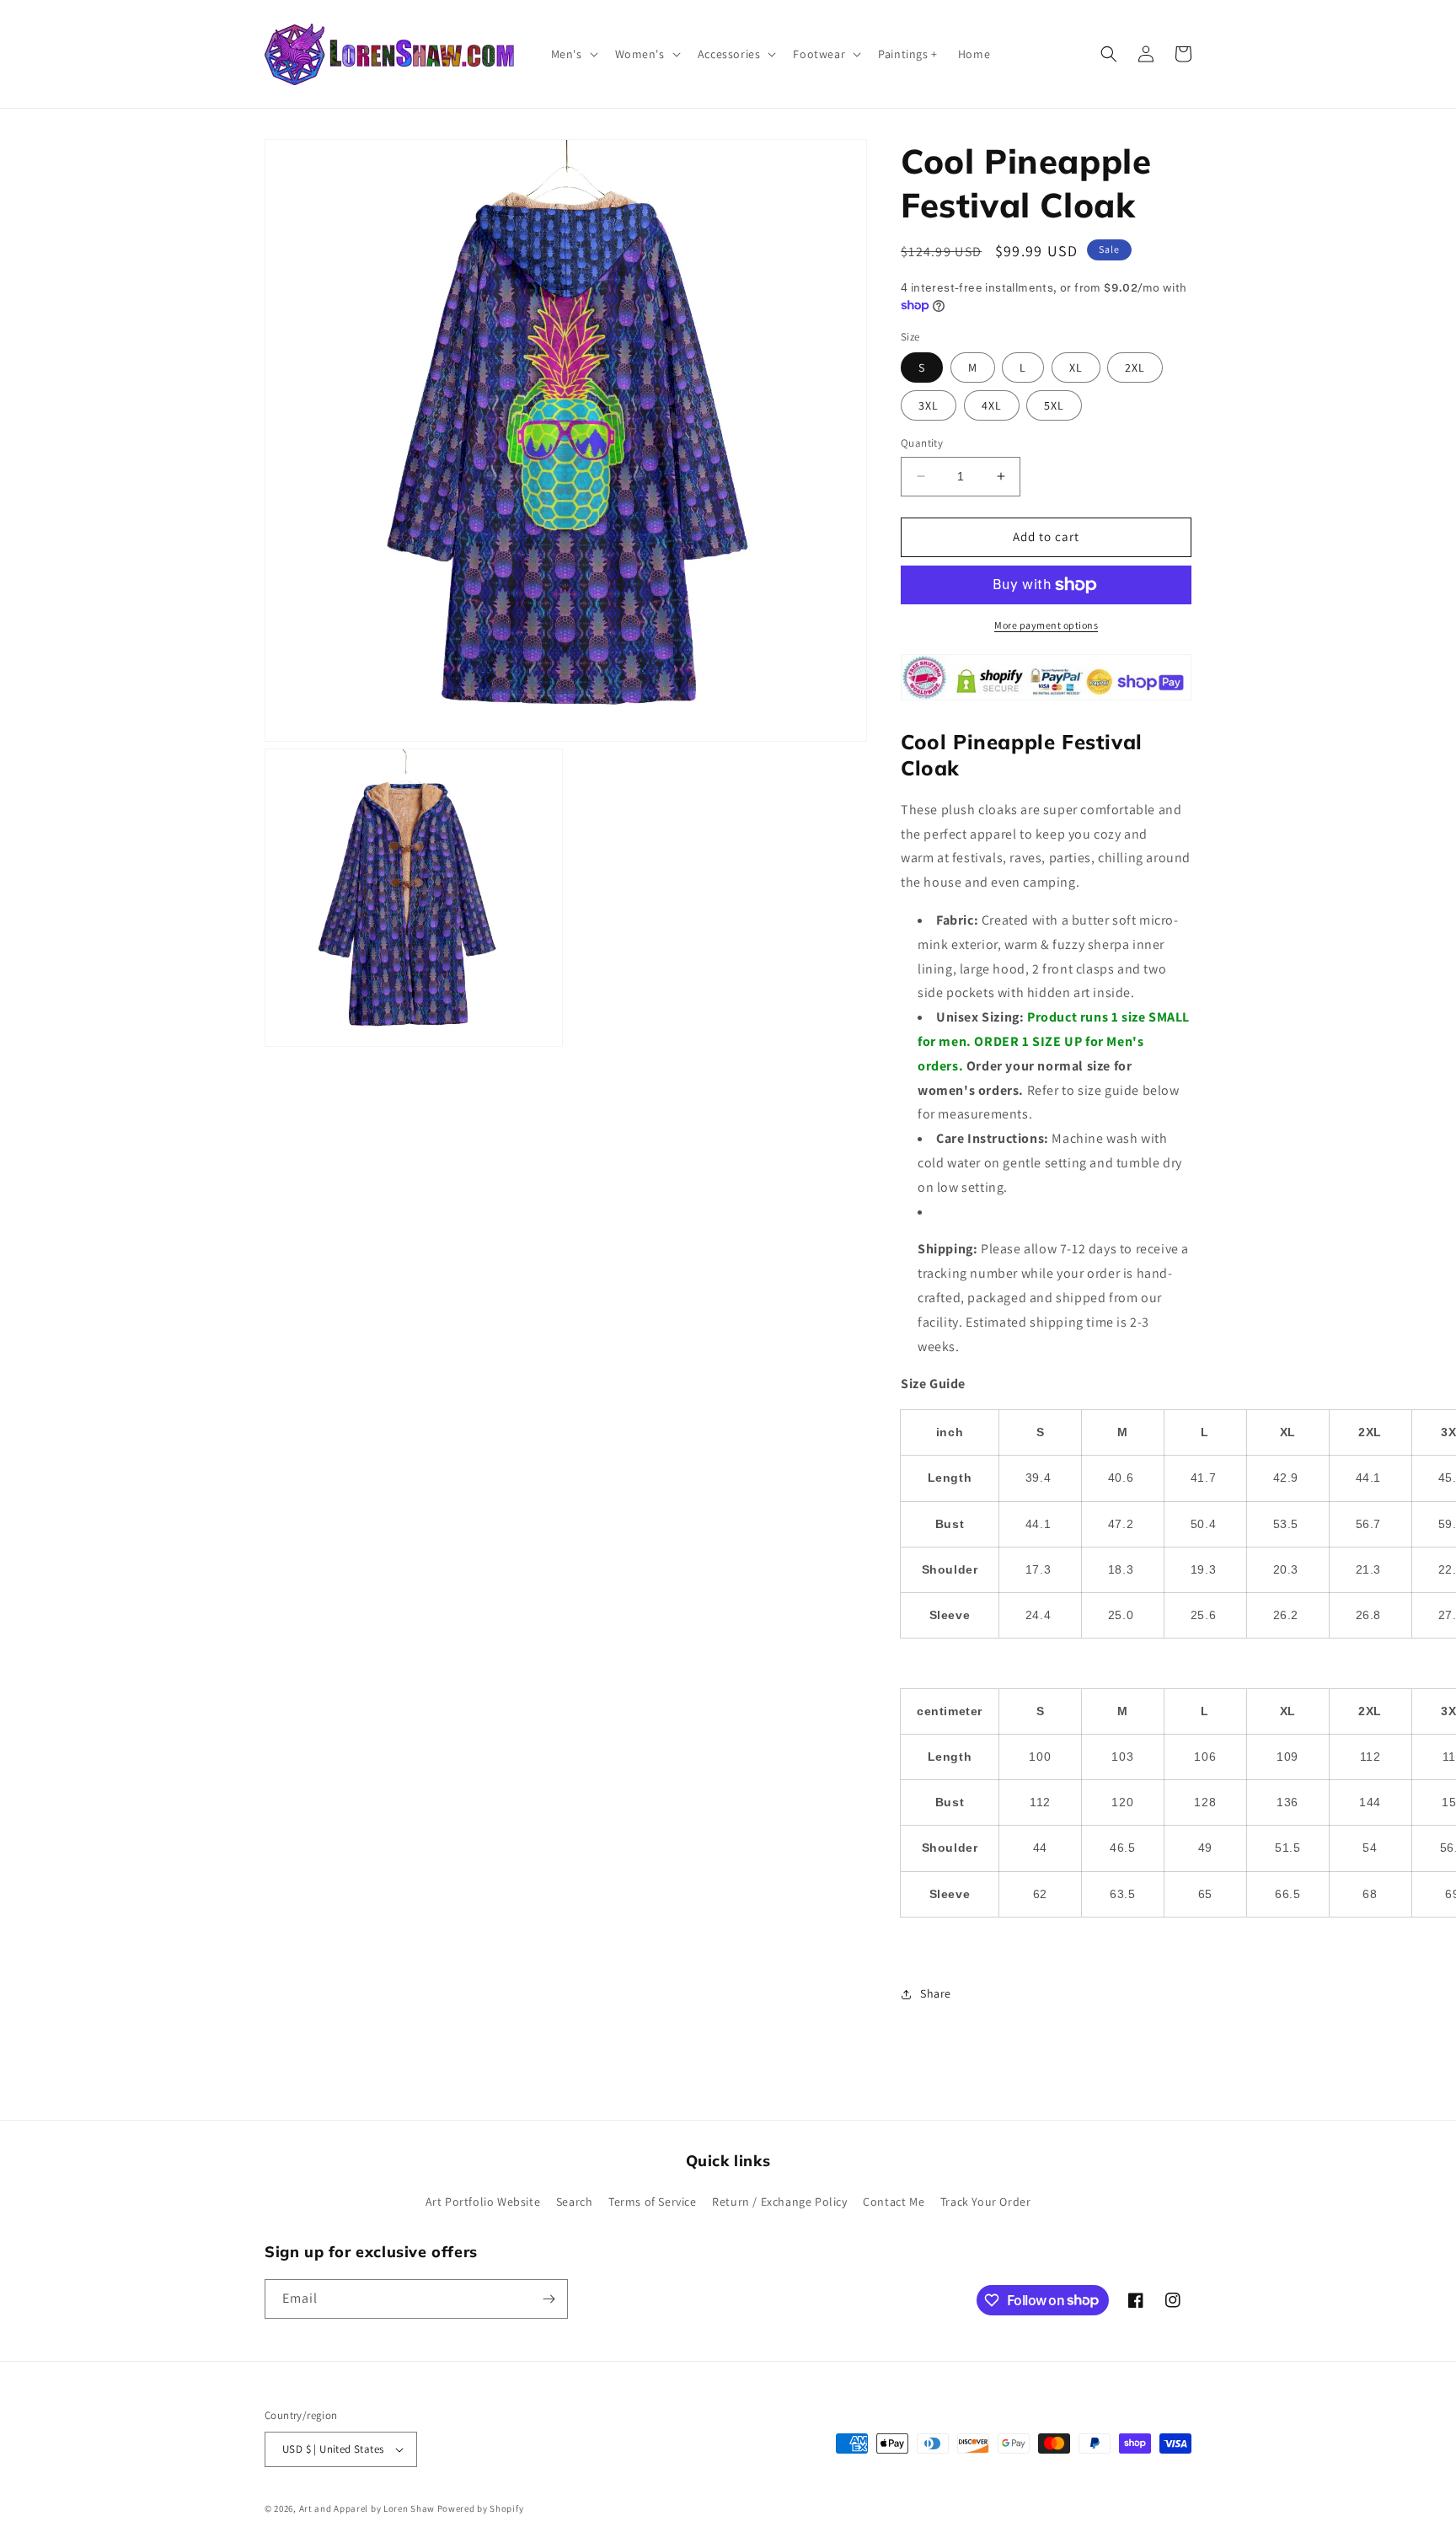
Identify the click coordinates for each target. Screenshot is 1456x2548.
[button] (573, 54)
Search (575, 2202)
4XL (992, 405)
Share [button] (936, 1993)
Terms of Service (653, 2202)
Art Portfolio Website (483, 2202)
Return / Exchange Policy (779, 2202)
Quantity (922, 443)
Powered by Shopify (481, 2508)
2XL (1135, 367)
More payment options (1046, 625)
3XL (929, 405)
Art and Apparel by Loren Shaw (367, 2508)
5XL (1054, 405)
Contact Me (894, 2202)
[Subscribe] (549, 2299)
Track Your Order (986, 2202)
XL (1076, 367)
